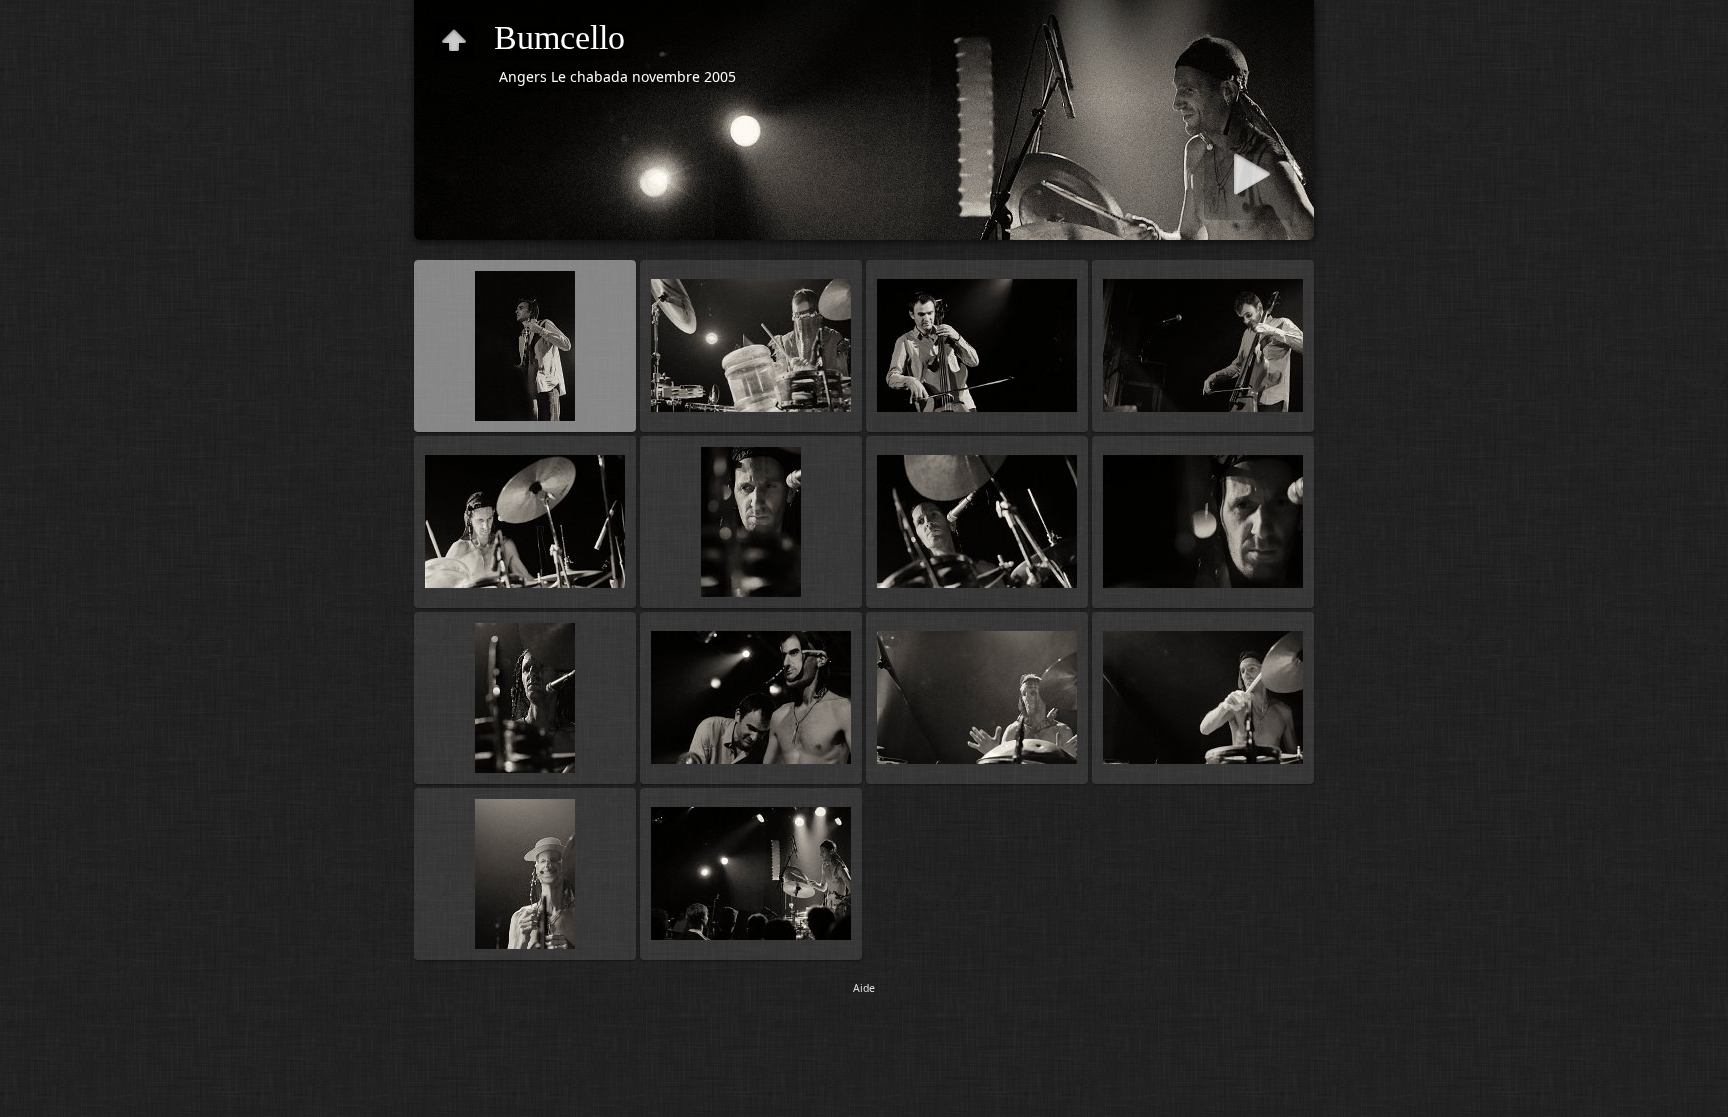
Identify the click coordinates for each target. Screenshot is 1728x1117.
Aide (864, 988)
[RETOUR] (454, 40)
